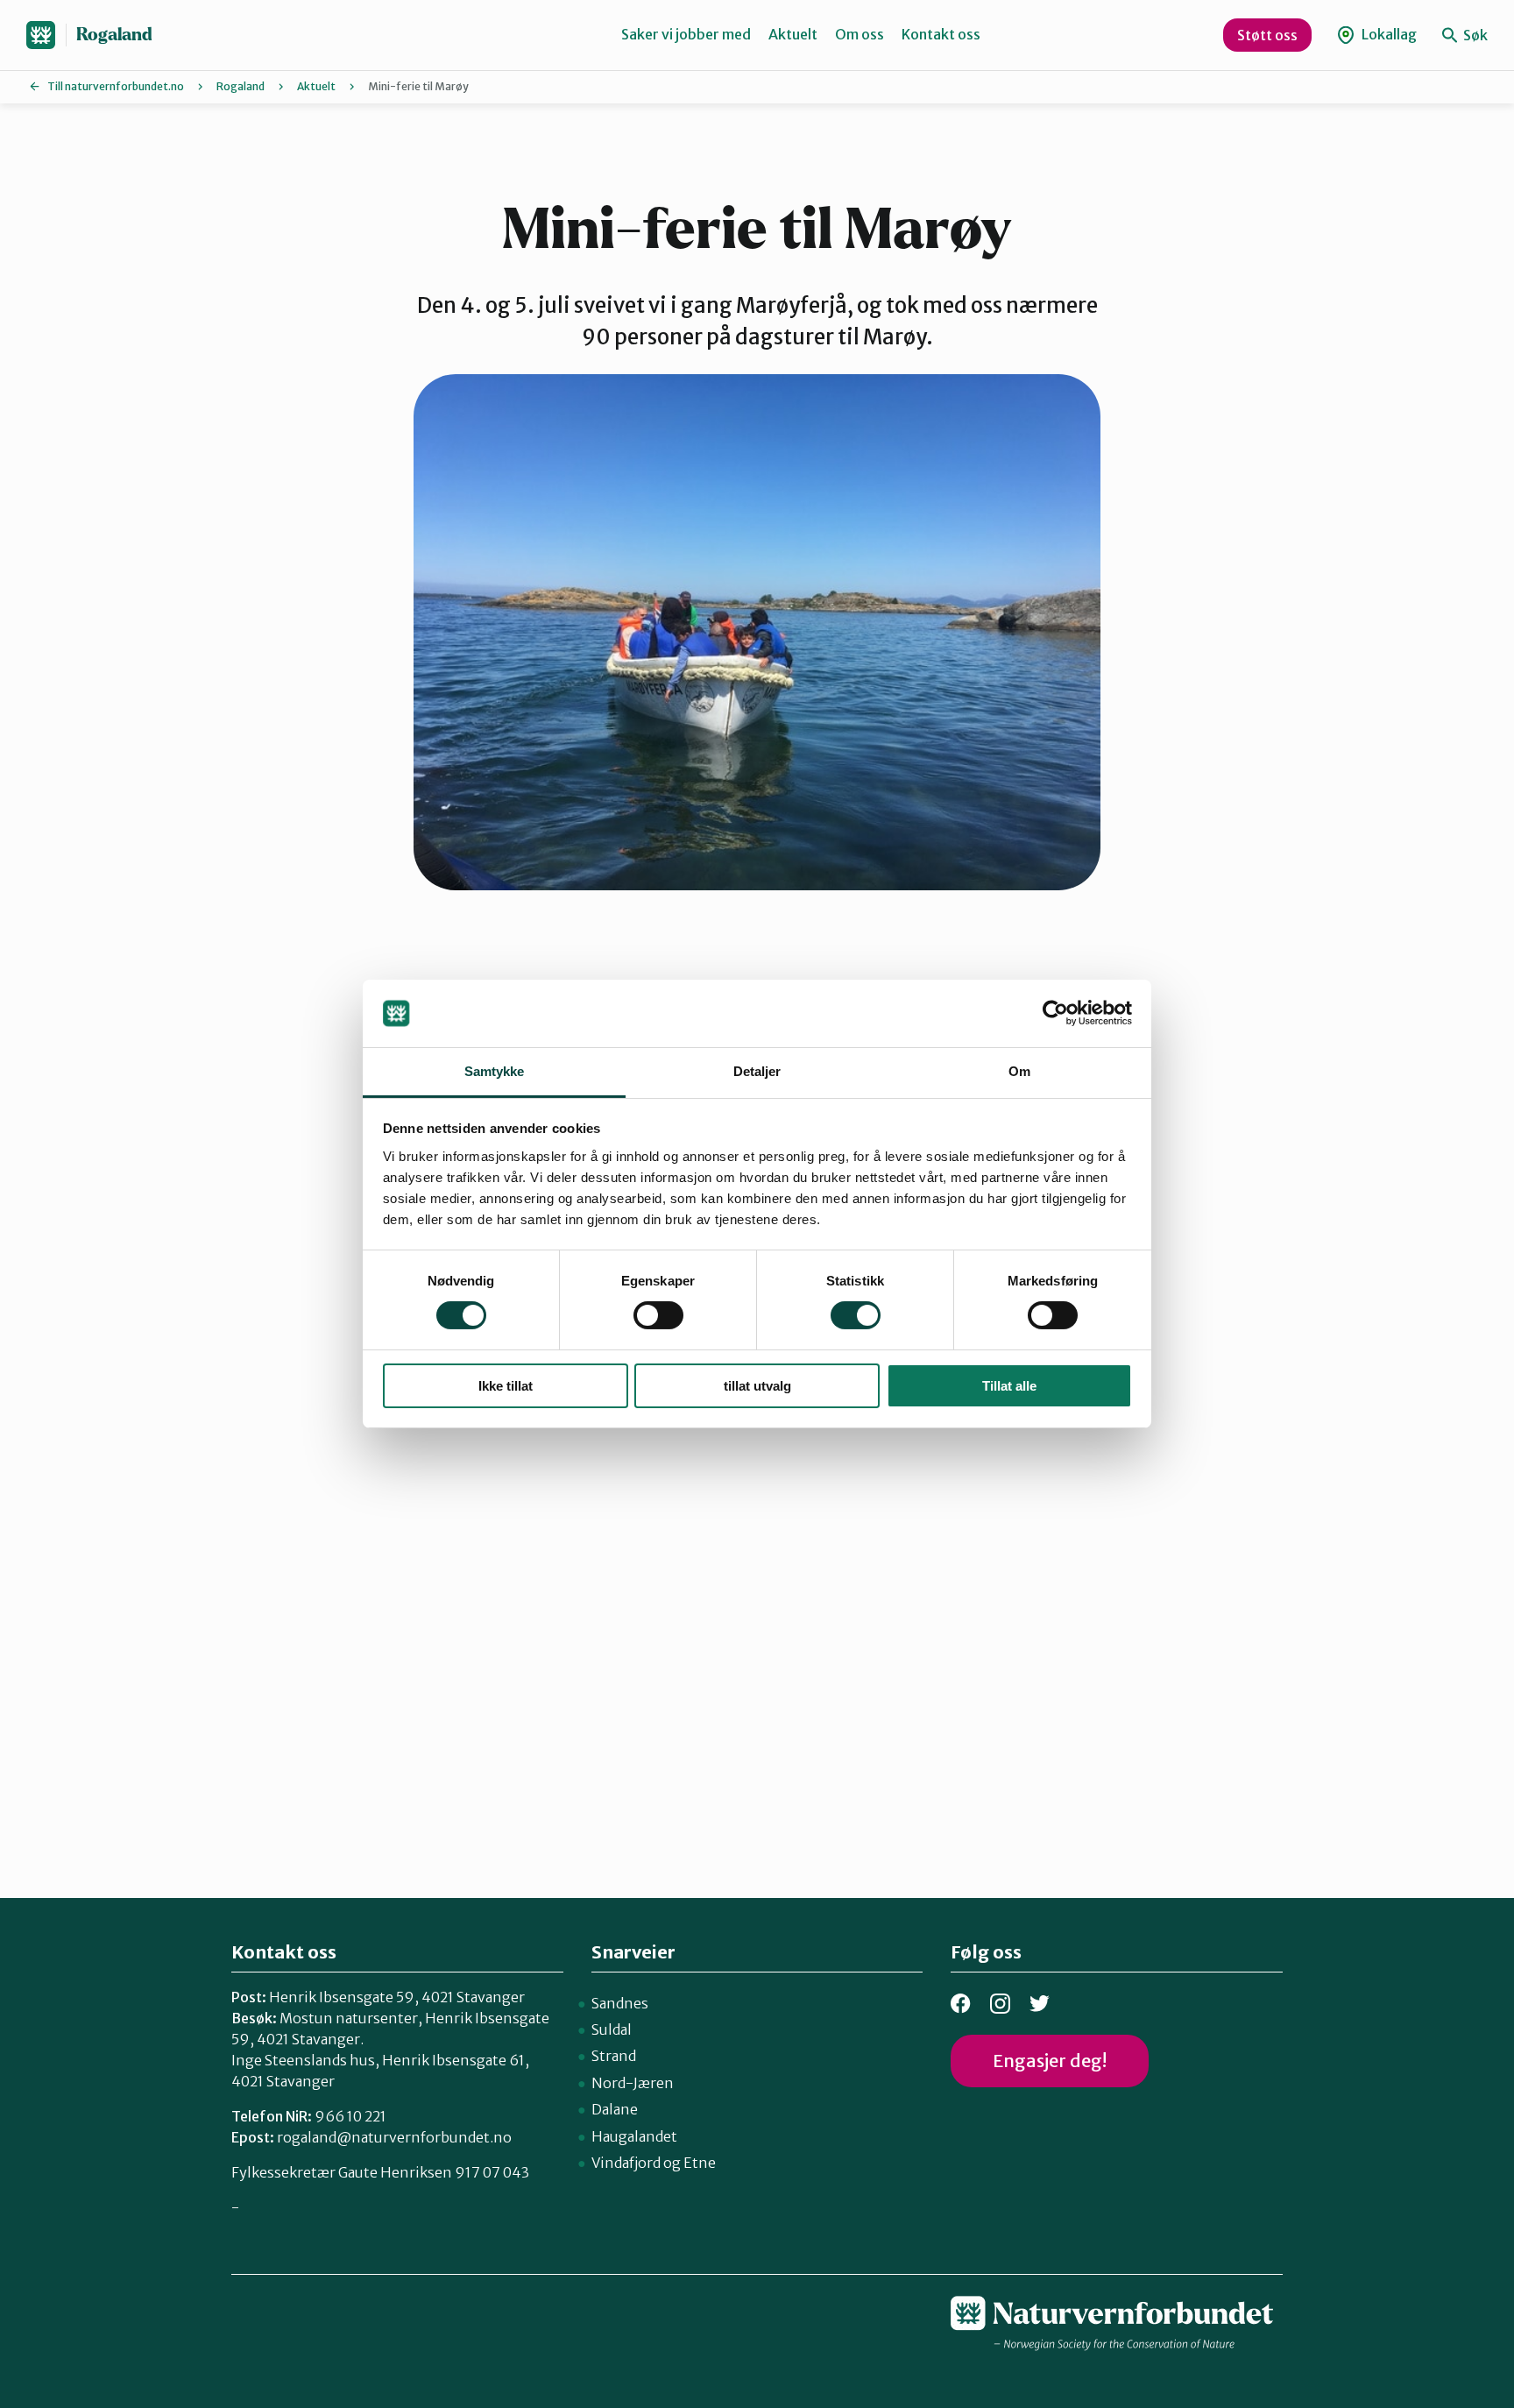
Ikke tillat (506, 1386)
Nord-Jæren (633, 2083)
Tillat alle (1009, 1386)
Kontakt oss (941, 34)
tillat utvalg (757, 1386)
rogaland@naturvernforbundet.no (394, 2137)
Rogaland (114, 35)
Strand (614, 2056)
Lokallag (1388, 34)
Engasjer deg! (1050, 2061)
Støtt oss (1267, 35)
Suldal (612, 2029)
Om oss (860, 34)
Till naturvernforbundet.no (116, 86)
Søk (1474, 35)
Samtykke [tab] (495, 1071)
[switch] (658, 1315)
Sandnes (620, 2003)
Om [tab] (1019, 1071)
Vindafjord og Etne (654, 2163)
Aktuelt (793, 34)
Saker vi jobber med (686, 34)
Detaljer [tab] (757, 1071)
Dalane (615, 2109)
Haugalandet (634, 2136)
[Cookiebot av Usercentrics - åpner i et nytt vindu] (1055, 1013)
